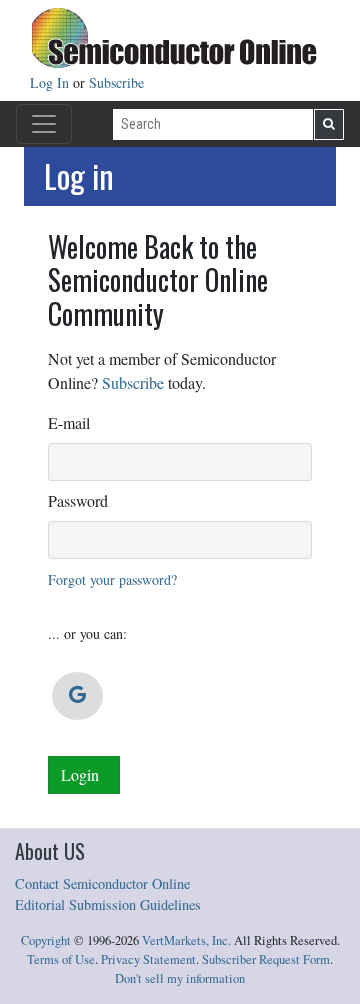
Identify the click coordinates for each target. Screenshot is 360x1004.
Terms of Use (61, 959)
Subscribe (116, 82)
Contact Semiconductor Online (102, 883)
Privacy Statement (148, 959)
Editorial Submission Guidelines (108, 904)
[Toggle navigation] (44, 124)
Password (78, 500)
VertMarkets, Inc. (186, 940)
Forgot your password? (112, 579)
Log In (51, 82)
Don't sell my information (180, 978)
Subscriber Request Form (266, 959)
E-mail (69, 422)
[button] (77, 696)
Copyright (46, 940)
